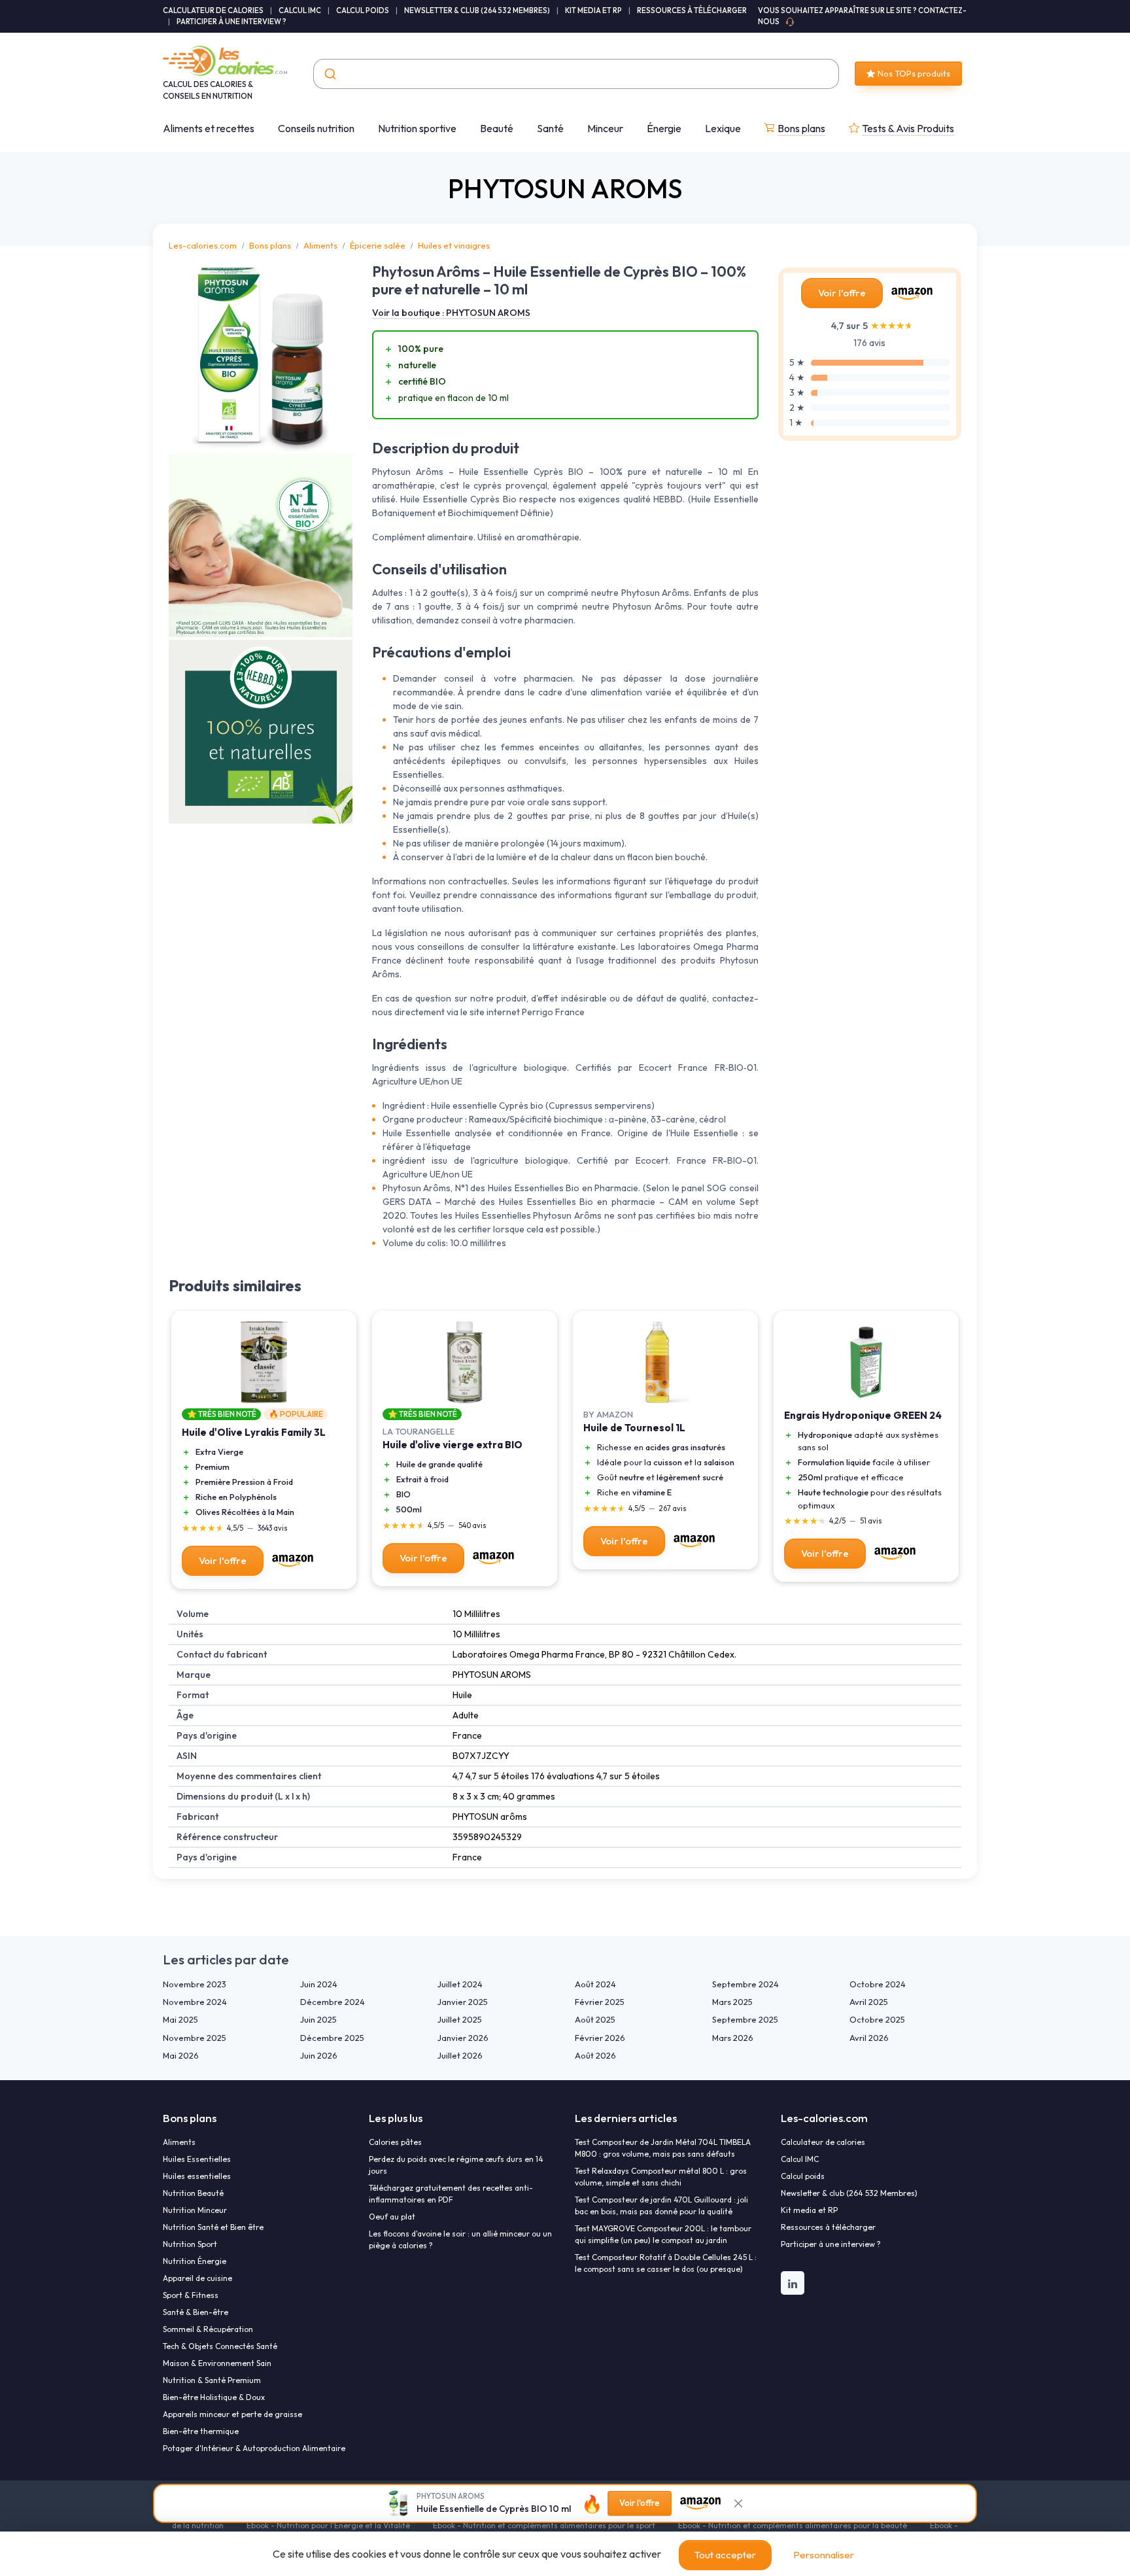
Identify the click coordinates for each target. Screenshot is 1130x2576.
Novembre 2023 (195, 1984)
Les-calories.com (203, 245)
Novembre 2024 (195, 2002)
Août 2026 (595, 2055)
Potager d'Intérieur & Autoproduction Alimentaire (254, 2448)
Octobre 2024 (878, 1984)
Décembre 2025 (332, 2038)
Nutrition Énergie (195, 2261)
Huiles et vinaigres (454, 245)
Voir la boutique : (451, 313)
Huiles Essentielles (197, 2159)
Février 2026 (600, 2038)
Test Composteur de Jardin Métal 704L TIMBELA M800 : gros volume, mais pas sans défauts (663, 2148)
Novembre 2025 (195, 2038)
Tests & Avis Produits (908, 128)
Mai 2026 (181, 2055)
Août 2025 (595, 2019)
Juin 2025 (318, 2019)
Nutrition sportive (417, 128)
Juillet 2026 (460, 2055)
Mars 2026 (733, 2038)
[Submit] (329, 74)
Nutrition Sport (190, 2244)
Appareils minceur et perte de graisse (232, 2414)
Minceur (605, 128)
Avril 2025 (869, 2002)
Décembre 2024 (333, 2002)
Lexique (723, 128)
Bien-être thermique (201, 2431)
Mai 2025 (180, 2019)
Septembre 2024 (745, 1984)
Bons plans (801, 128)
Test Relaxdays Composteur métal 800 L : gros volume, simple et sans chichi (661, 2177)
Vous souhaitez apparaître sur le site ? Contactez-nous (862, 16)
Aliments (320, 245)
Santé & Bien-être (196, 2312)
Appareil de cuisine (197, 2278)
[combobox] (576, 74)
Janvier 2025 (463, 2002)
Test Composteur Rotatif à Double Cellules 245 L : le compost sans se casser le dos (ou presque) (666, 2263)
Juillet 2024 (460, 1984)
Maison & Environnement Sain (217, 2363)
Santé (550, 128)
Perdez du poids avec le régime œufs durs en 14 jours (456, 2165)
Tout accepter (725, 2555)
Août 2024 (595, 1984)
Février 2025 (600, 2002)
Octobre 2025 (877, 2019)
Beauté (497, 128)
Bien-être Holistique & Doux (214, 2397)
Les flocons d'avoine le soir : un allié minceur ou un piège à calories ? (460, 2239)
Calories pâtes (395, 2142)
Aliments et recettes (209, 128)
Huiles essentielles (197, 2176)
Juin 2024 (319, 1984)
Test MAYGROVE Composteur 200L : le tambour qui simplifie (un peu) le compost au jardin (663, 2234)
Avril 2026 (869, 2038)
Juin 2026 (319, 2055)
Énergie (664, 128)
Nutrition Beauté (193, 2193)
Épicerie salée (378, 245)
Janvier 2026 (463, 2038)
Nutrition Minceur (195, 2210)
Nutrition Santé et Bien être (213, 2227)
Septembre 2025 (745, 2019)
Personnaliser (824, 2555)
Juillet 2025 (460, 2019)
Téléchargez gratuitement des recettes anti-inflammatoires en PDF (451, 2194)
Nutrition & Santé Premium (212, 2380)
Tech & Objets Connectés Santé (220, 2346)
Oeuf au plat (392, 2217)
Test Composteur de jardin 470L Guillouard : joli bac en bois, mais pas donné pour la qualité (661, 2205)
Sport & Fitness (191, 2295)
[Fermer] (738, 2503)
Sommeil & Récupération (208, 2329)
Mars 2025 (732, 2002)
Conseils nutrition (316, 128)
